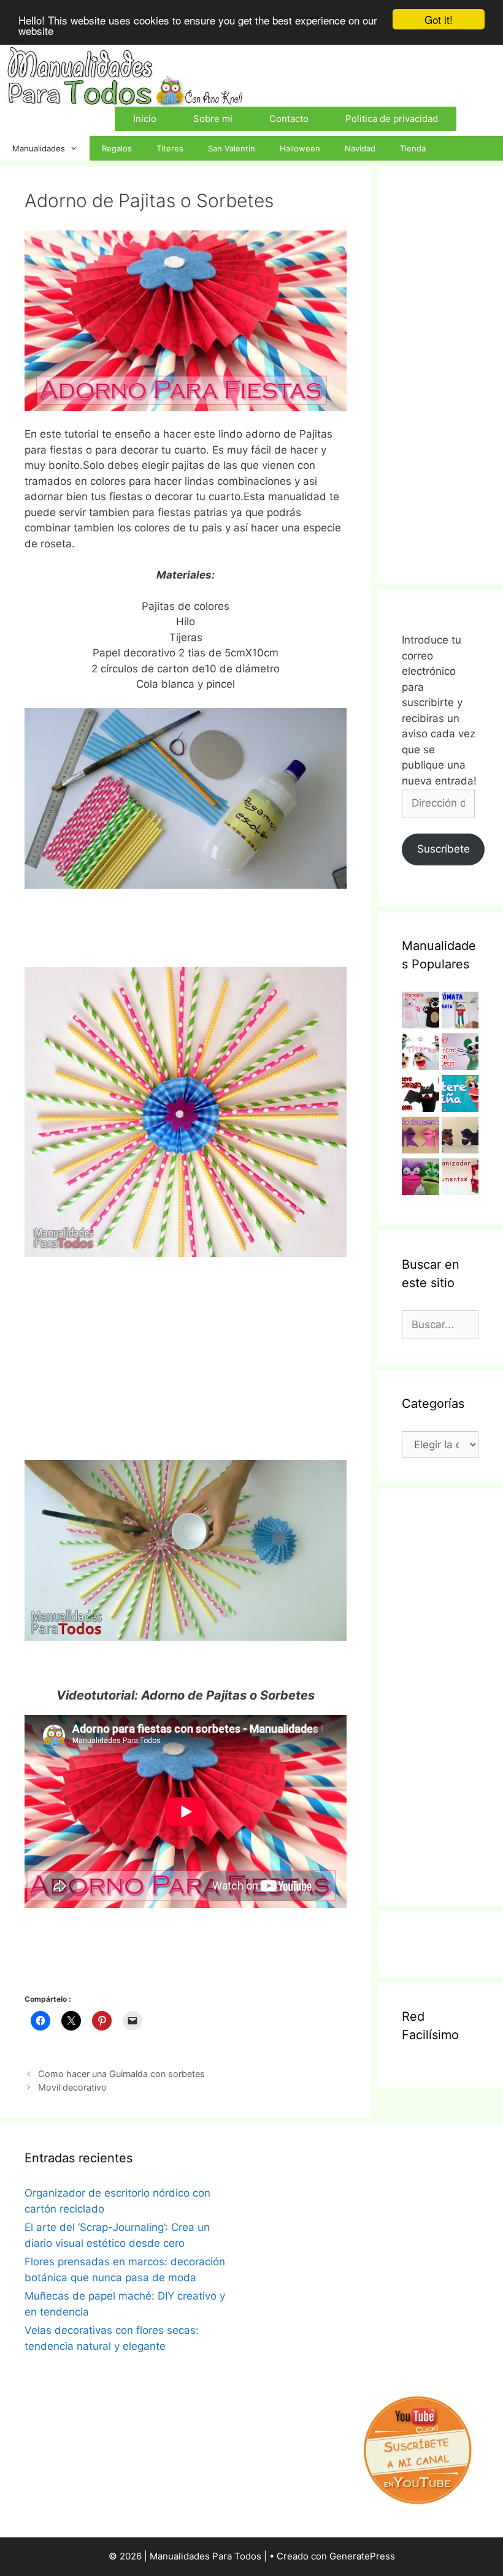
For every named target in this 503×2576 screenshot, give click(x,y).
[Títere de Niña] (460, 1096)
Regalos (117, 148)
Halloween (300, 148)
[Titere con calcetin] (420, 1179)
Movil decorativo (72, 2087)
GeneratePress (362, 2556)
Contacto (289, 119)
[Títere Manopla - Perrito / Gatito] (420, 1013)
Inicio (145, 119)
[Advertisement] (186, 1359)
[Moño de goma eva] (420, 1138)
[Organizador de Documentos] (460, 1179)
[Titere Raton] (460, 1054)
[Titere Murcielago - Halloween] (420, 1096)
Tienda (413, 148)
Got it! (439, 19)
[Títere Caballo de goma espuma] (460, 1138)
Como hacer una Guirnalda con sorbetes (121, 2074)
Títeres (170, 148)
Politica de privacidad (392, 119)
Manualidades (39, 148)
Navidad (360, 148)
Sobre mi (213, 119)
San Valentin (232, 148)
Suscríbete (443, 849)
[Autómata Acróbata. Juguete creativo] (460, 1013)
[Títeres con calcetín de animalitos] (420, 1054)
